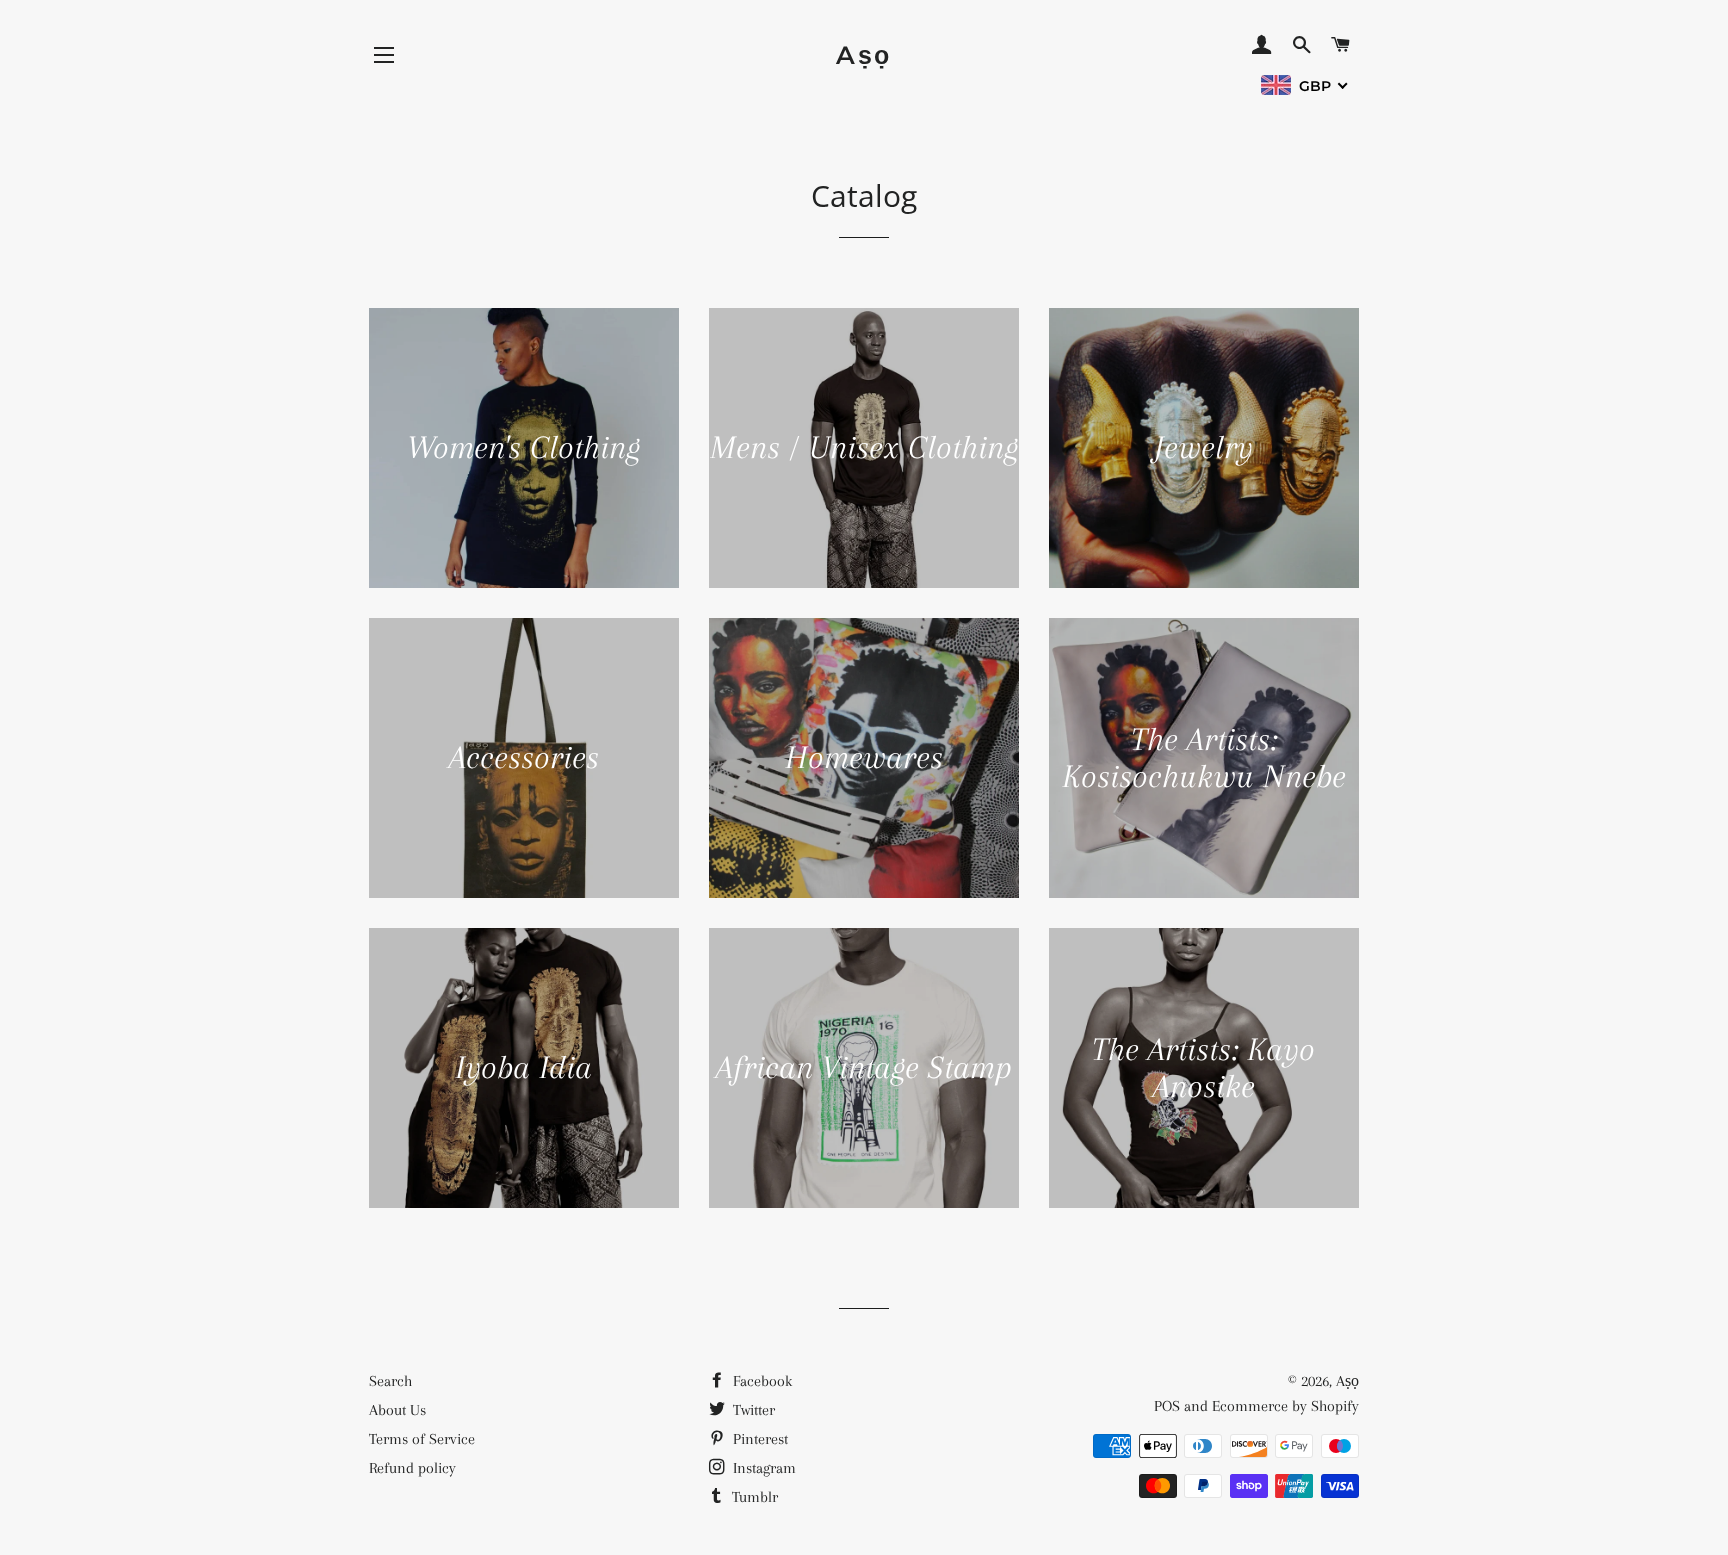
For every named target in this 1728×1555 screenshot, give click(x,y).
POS (1167, 1406)
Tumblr (753, 1497)
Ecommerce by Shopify (1285, 1406)
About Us (397, 1410)
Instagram (762, 1468)
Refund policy (412, 1468)
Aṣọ (864, 55)
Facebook (760, 1381)
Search (390, 1381)
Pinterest (758, 1439)
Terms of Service (422, 1439)
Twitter (752, 1410)
